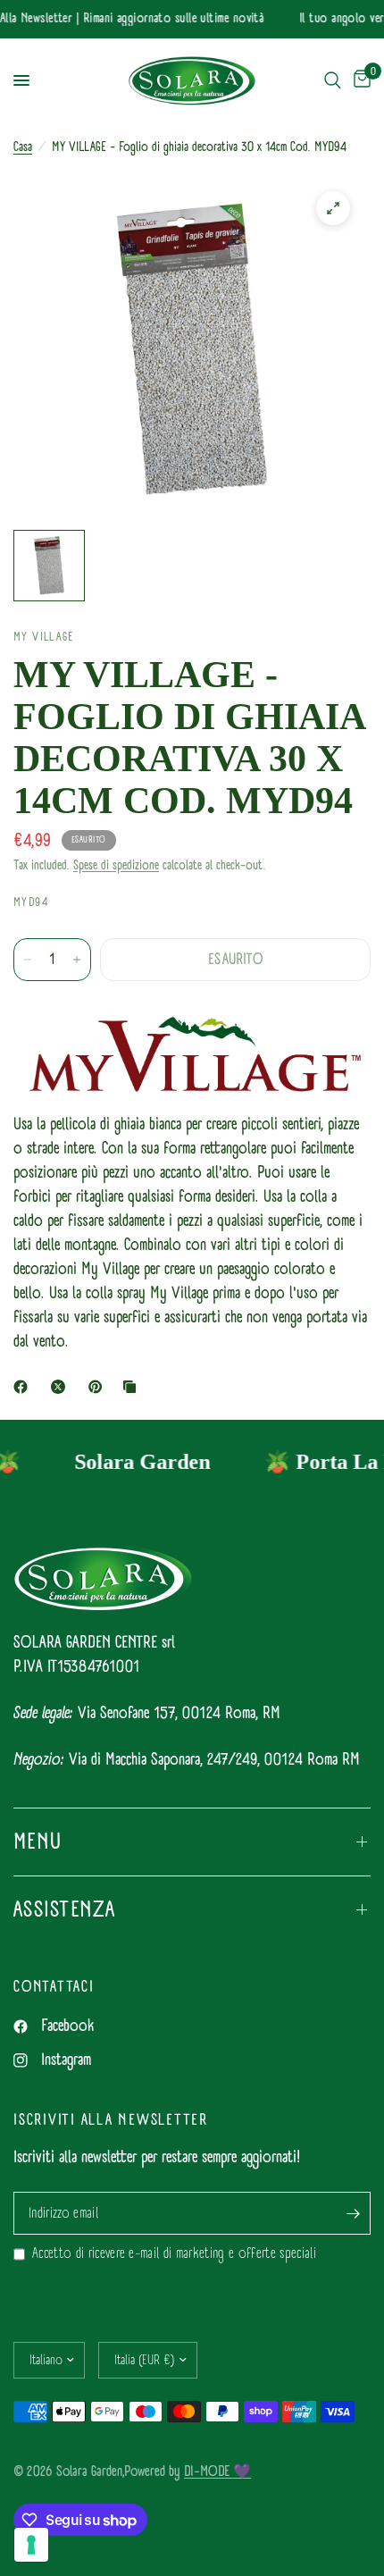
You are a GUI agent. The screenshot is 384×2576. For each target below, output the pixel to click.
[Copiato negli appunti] (133, 1387)
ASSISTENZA (65, 1909)
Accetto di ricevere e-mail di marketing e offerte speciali (174, 2254)
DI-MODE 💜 (217, 2471)
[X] (62, 1387)
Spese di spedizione (116, 865)
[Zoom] (333, 208)
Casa (23, 147)
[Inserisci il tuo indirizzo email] (353, 2213)
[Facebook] (24, 1387)
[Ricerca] (333, 81)
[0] (359, 81)
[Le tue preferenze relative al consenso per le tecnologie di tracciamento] (31, 2545)
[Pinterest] (99, 1387)
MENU (38, 1842)
